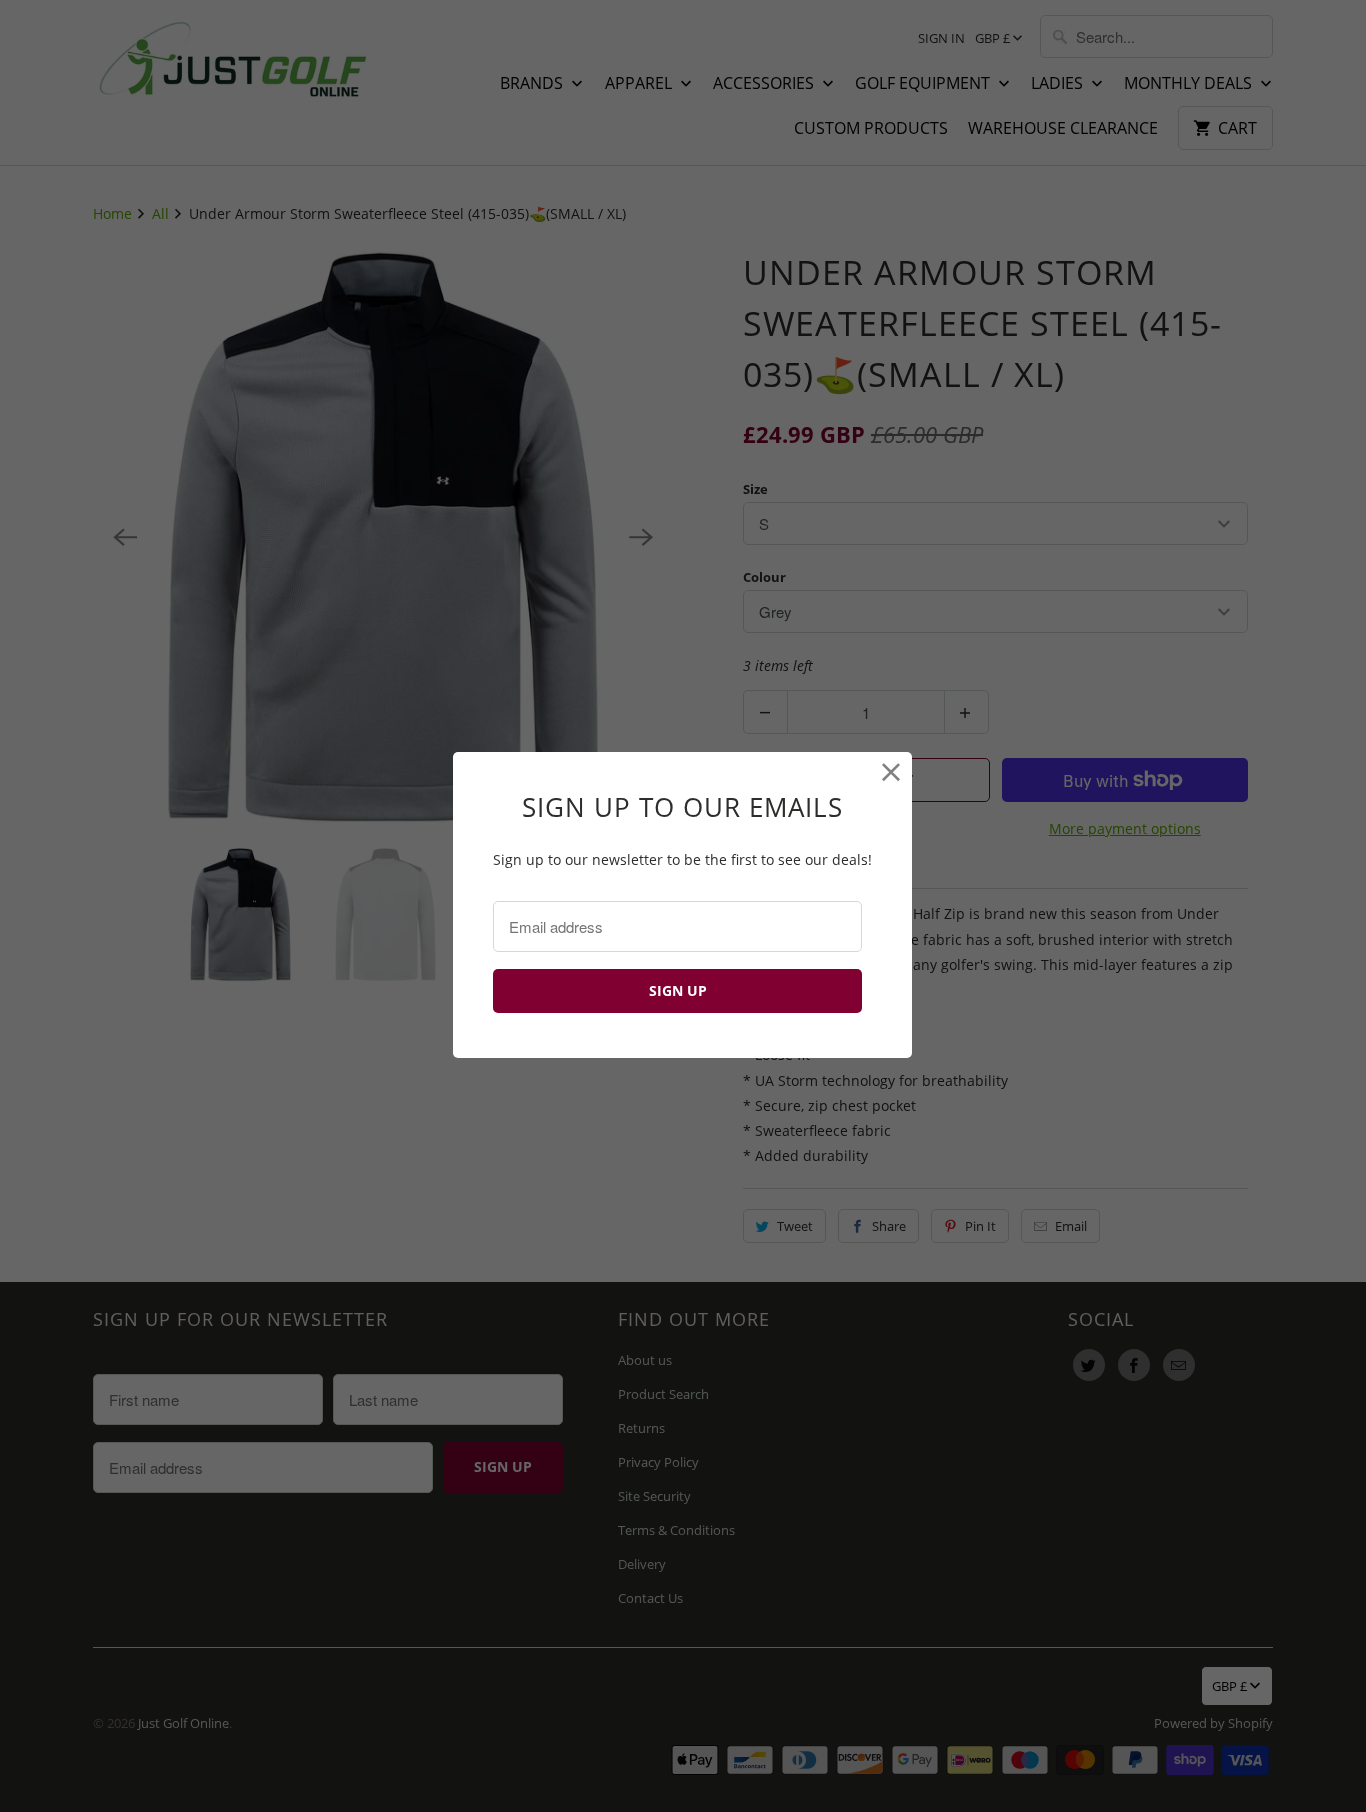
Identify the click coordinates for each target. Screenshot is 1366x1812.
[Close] (891, 772)
